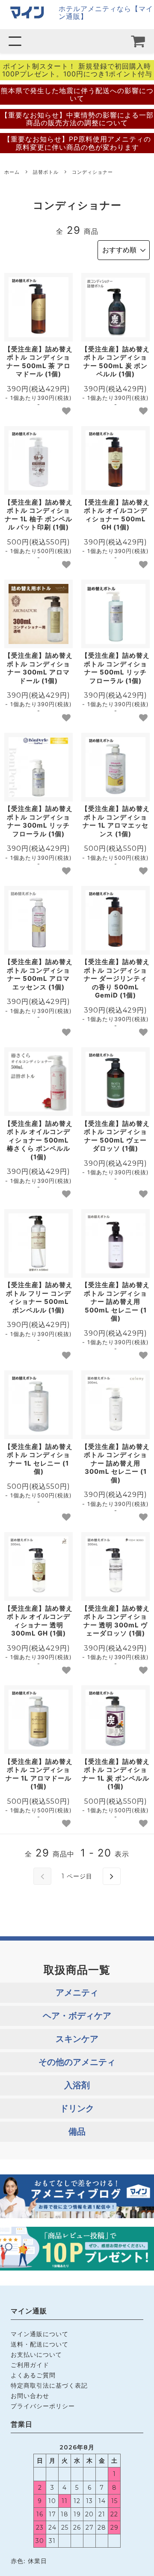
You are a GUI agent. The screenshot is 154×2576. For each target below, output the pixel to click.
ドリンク (77, 2108)
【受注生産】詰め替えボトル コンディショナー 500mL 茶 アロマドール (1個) (38, 362)
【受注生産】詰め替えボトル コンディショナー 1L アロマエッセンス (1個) (115, 821)
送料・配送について (40, 2344)
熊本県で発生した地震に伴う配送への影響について (77, 94)
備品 (77, 2132)
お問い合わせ (30, 2396)
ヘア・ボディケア (77, 2016)
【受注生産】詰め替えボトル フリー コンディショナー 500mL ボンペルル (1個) (38, 1297)
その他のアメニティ (77, 2062)
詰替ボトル (46, 172)
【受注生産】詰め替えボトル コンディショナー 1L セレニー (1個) (38, 1459)
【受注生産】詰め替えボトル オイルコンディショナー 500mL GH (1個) (115, 515)
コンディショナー (92, 172)
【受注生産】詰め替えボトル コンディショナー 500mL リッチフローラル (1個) (115, 668)
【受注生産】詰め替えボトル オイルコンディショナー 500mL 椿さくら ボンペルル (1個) (38, 1140)
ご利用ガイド (30, 2365)
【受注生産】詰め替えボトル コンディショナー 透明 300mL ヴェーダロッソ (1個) (115, 1621)
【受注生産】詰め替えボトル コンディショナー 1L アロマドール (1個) (38, 1774)
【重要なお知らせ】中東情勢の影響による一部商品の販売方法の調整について (77, 119)
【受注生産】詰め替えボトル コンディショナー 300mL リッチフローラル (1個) (38, 821)
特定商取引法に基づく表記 (49, 2385)
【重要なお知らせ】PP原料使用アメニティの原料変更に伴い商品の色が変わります (77, 143)
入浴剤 (77, 2085)
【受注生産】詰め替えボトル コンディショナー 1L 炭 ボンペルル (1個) (115, 1774)
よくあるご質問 (33, 2375)
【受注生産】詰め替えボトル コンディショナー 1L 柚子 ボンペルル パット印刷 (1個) (38, 515)
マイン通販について (40, 2334)
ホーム (12, 172)
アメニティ (77, 1992)
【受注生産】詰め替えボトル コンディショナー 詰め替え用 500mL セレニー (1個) (115, 1302)
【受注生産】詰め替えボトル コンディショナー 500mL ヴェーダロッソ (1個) (115, 1136)
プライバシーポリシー (43, 2406)
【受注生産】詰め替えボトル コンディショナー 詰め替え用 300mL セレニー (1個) (115, 1463)
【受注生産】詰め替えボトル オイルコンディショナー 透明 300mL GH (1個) (38, 1621)
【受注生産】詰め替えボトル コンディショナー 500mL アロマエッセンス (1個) (38, 974)
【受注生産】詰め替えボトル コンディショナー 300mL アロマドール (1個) (38, 668)
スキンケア (77, 2039)
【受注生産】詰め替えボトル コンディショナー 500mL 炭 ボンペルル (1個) (115, 362)
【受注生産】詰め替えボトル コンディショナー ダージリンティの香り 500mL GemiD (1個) (115, 978)
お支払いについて (36, 2354)
